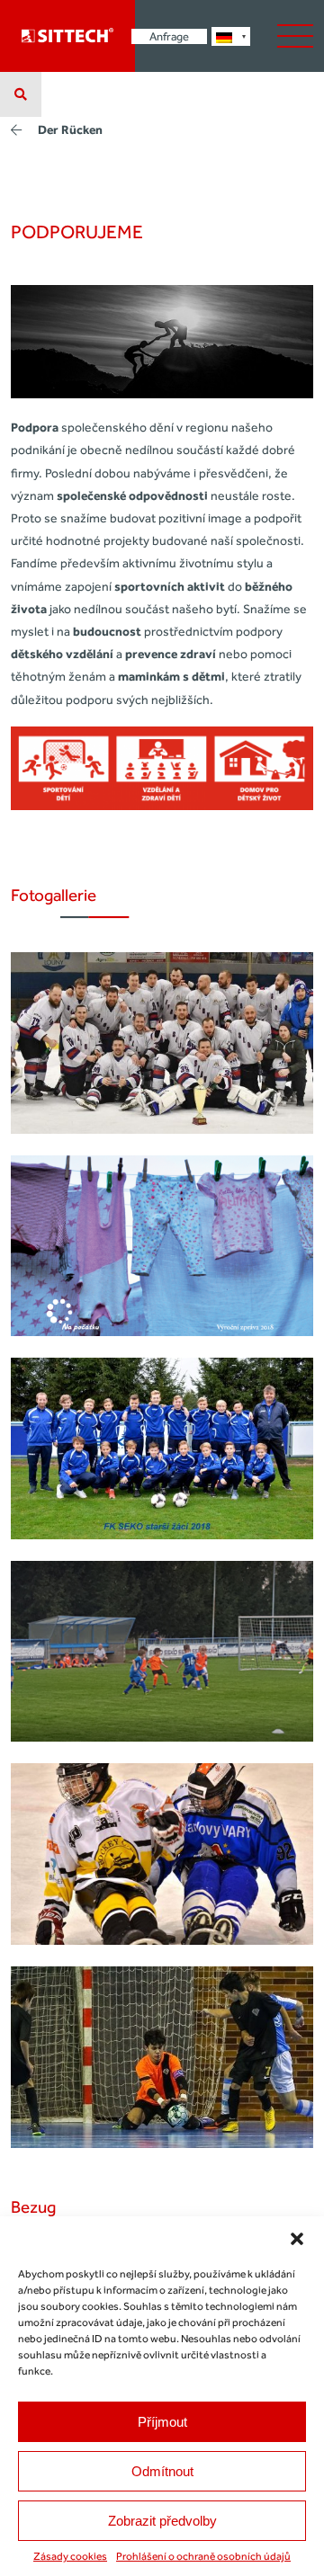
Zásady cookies (70, 2556)
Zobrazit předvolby (162, 2521)
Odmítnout (162, 2471)
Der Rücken (70, 130)
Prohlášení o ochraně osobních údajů (203, 2556)
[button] (297, 2239)
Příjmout (162, 2422)
